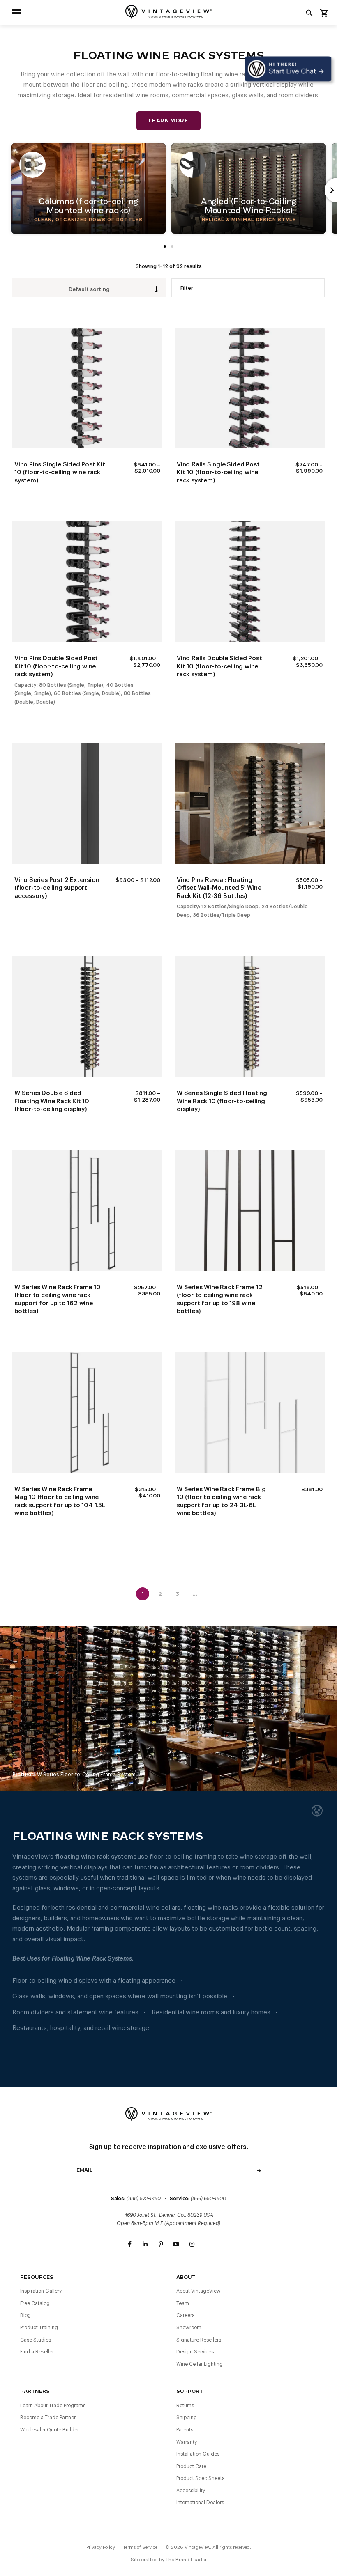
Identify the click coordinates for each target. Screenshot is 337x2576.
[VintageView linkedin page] (145, 2245)
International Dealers (200, 2503)
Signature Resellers (199, 2340)
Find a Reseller (37, 2352)
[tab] (172, 246)
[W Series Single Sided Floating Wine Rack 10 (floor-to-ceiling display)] (250, 1017)
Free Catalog (35, 2303)
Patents (185, 2430)
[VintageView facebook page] (129, 2245)
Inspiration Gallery (41, 2291)
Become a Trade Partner (48, 2418)
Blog (25, 2315)
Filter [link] (187, 288)
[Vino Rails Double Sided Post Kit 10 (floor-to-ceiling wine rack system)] (250, 582)
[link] (16, 13)
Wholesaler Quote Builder (50, 2430)
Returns (185, 2406)
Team (183, 2303)
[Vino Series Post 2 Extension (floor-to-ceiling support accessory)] (87, 804)
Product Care (191, 2466)
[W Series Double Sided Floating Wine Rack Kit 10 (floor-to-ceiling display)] (87, 1017)
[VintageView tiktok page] (208, 2245)
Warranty (187, 2442)
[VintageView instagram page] (192, 2245)
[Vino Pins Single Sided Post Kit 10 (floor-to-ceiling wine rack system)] (87, 388)
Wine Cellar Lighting (200, 2364)
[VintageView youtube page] (176, 2245)
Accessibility (191, 2491)
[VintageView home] (168, 12)
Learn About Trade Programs (53, 2406)
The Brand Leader (186, 2560)
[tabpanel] (88, 188)
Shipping (187, 2418)
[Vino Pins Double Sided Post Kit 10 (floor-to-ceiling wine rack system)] (87, 582)
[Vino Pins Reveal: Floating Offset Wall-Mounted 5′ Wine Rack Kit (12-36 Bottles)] (250, 804)
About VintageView (199, 2291)
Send (259, 2170)
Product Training (39, 2328)
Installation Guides (198, 2454)
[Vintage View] (168, 2113)
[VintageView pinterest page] (161, 2245)
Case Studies (36, 2340)
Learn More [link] (168, 121)
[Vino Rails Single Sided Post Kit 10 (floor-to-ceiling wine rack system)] (250, 388)
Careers (185, 2315)
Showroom (189, 2328)
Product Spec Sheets (200, 2478)
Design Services (195, 2352)
